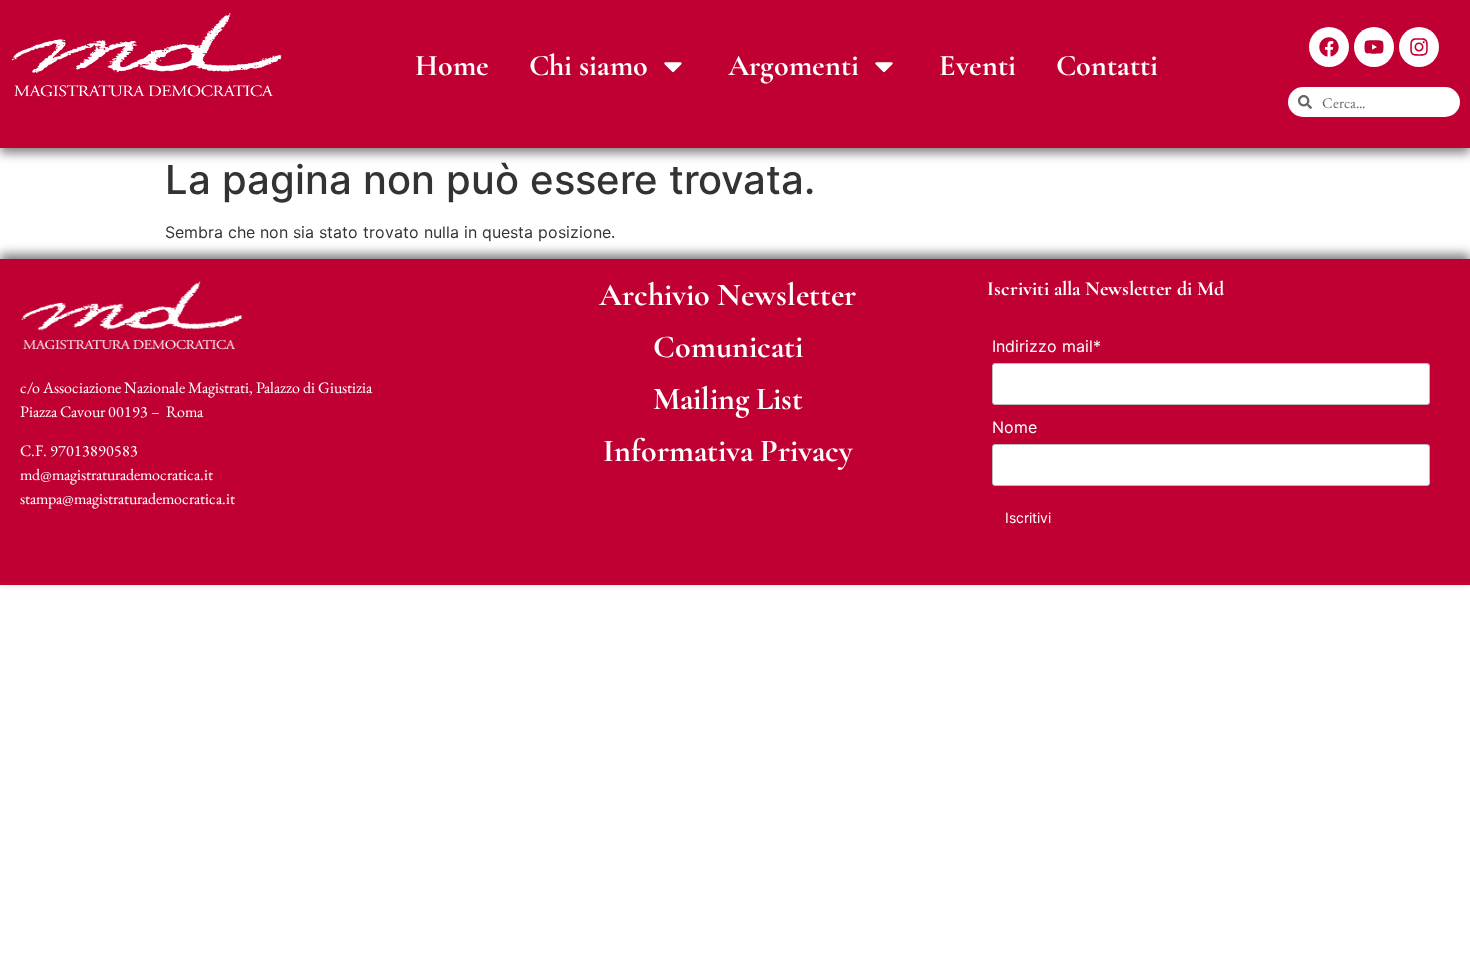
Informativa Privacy (728, 450)
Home (452, 65)
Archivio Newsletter (727, 294)
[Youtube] (1374, 47)
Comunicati (728, 346)
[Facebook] (1329, 47)
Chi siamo (588, 65)
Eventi (977, 65)
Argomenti (793, 65)
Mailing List (728, 398)
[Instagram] (1419, 47)
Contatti (1107, 65)
